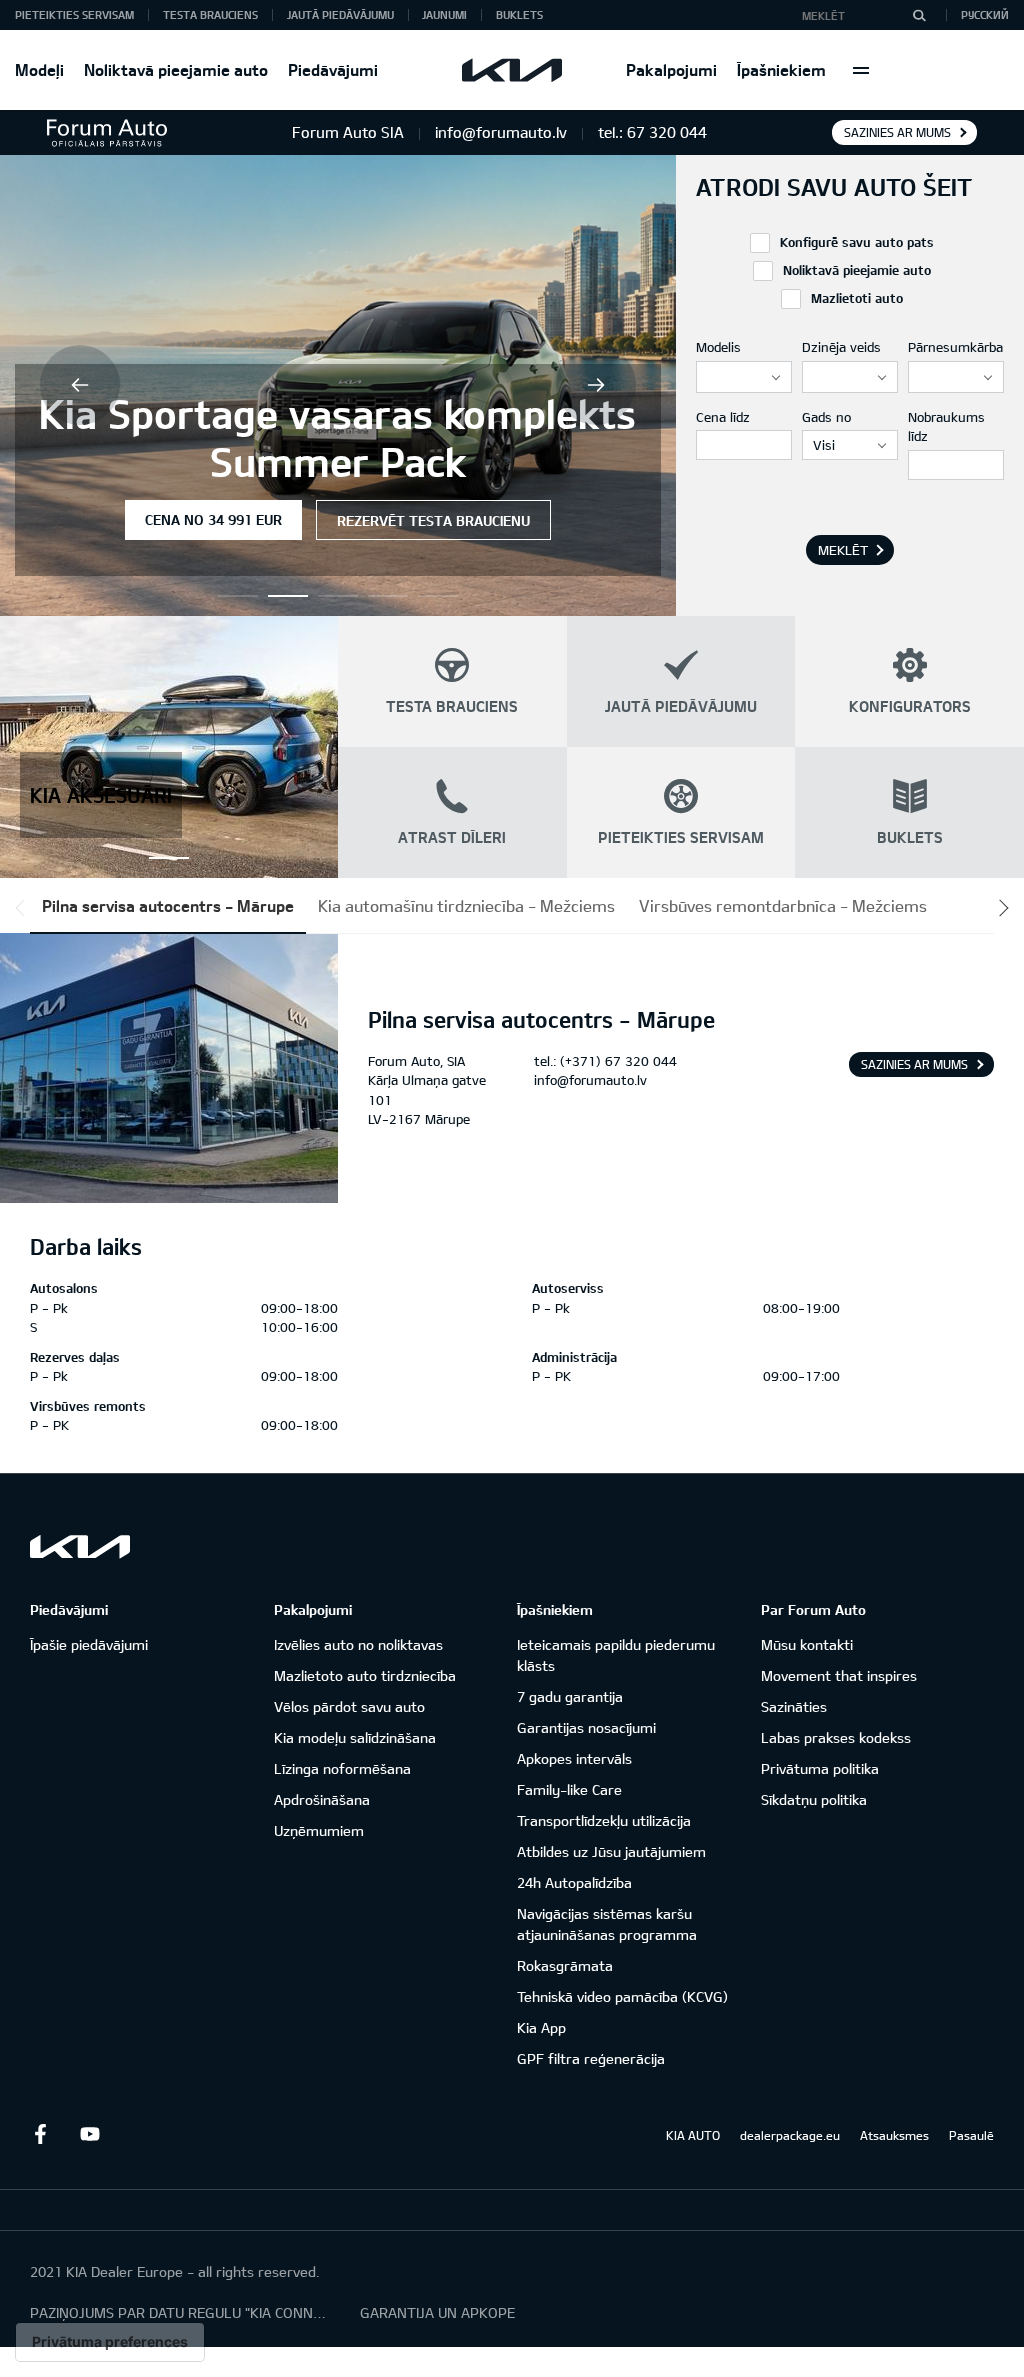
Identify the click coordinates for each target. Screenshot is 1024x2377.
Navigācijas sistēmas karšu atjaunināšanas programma (607, 1924)
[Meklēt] (919, 15)
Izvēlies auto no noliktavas (358, 1644)
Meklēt (843, 550)
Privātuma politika (820, 1768)
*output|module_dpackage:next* (1000, 908)
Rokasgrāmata (565, 1965)
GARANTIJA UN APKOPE (437, 2312)
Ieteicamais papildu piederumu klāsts (616, 1655)
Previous (80, 385)
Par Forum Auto (813, 1609)
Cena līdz (723, 417)
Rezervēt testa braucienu (433, 520)
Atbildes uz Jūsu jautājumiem (611, 1851)
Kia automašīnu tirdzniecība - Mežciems (466, 905)
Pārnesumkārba (955, 347)
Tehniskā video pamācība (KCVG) (622, 1996)
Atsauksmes (894, 2135)
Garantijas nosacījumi (586, 1727)
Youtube (90, 2134)
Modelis (718, 347)
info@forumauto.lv (590, 1080)
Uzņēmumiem (319, 1830)
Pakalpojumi (671, 69)
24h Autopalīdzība (574, 1882)
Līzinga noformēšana (342, 1768)
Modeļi (39, 69)
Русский (985, 14)
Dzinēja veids (841, 347)
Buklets (519, 14)
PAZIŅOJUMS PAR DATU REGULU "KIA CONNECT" (180, 2312)
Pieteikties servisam (74, 14)
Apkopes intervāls (574, 1758)
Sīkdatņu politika (814, 1799)
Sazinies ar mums (897, 132)
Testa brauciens (210, 14)
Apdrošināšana (322, 1799)
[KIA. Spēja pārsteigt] (80, 1546)
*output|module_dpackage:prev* (24, 908)
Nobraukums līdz (946, 427)
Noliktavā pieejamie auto (176, 69)
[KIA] (512, 70)
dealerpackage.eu (790, 2135)
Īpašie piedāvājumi (89, 1644)
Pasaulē (971, 2135)
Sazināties (794, 1706)
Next (596, 385)
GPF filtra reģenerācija (591, 2058)
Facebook (40, 2134)
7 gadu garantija (570, 1696)
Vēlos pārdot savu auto (349, 1706)
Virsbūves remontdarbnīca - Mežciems (783, 905)
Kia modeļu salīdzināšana (355, 1737)
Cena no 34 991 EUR (213, 519)
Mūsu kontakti (807, 1644)
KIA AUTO (693, 2135)
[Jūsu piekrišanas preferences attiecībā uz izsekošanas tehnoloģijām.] (110, 2342)
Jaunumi (444, 14)
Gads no (826, 417)
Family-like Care (569, 1789)
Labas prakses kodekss (836, 1737)
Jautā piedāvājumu (340, 14)
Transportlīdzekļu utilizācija (604, 1820)
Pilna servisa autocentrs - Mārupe (168, 905)
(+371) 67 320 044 (618, 1061)
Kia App (541, 2027)
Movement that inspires (839, 1675)
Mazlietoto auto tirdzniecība (365, 1675)
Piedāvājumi (333, 69)
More (861, 70)
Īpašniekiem (781, 69)
